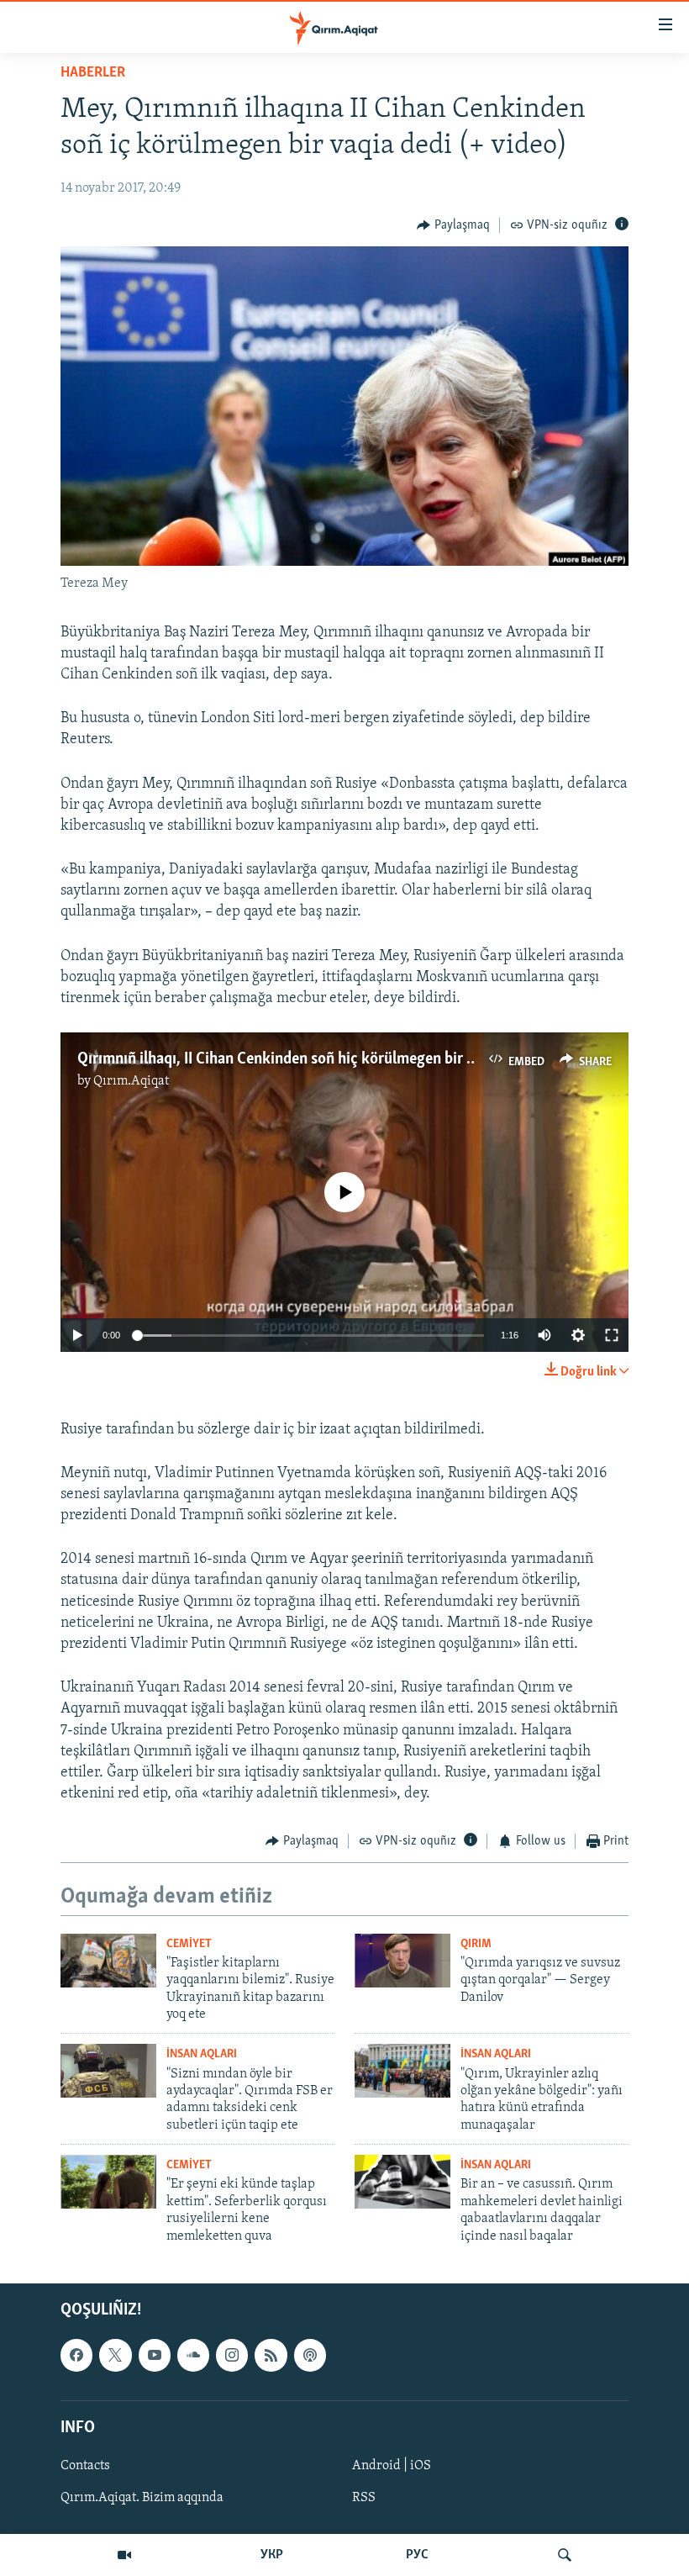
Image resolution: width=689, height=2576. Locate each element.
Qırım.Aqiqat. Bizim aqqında (142, 2498)
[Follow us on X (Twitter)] (115, 2355)
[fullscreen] (612, 1335)
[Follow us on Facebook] (76, 2355)
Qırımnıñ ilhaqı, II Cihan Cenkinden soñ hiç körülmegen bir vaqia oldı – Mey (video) (350, 1059)
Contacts (85, 2466)
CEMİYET (189, 1944)
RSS (364, 2498)
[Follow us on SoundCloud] (193, 2355)
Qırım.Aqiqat (131, 1081)
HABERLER (93, 73)
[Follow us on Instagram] (232, 2355)
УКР (272, 2555)
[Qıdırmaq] (565, 2555)
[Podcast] (310, 2355)
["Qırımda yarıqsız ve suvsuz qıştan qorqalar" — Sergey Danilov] (402, 1961)
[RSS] (271, 2355)
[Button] (453, 225)
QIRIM (476, 1944)
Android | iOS (392, 2466)
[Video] (124, 2555)
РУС (417, 2555)
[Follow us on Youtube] (155, 2355)
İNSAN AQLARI (202, 2054)
